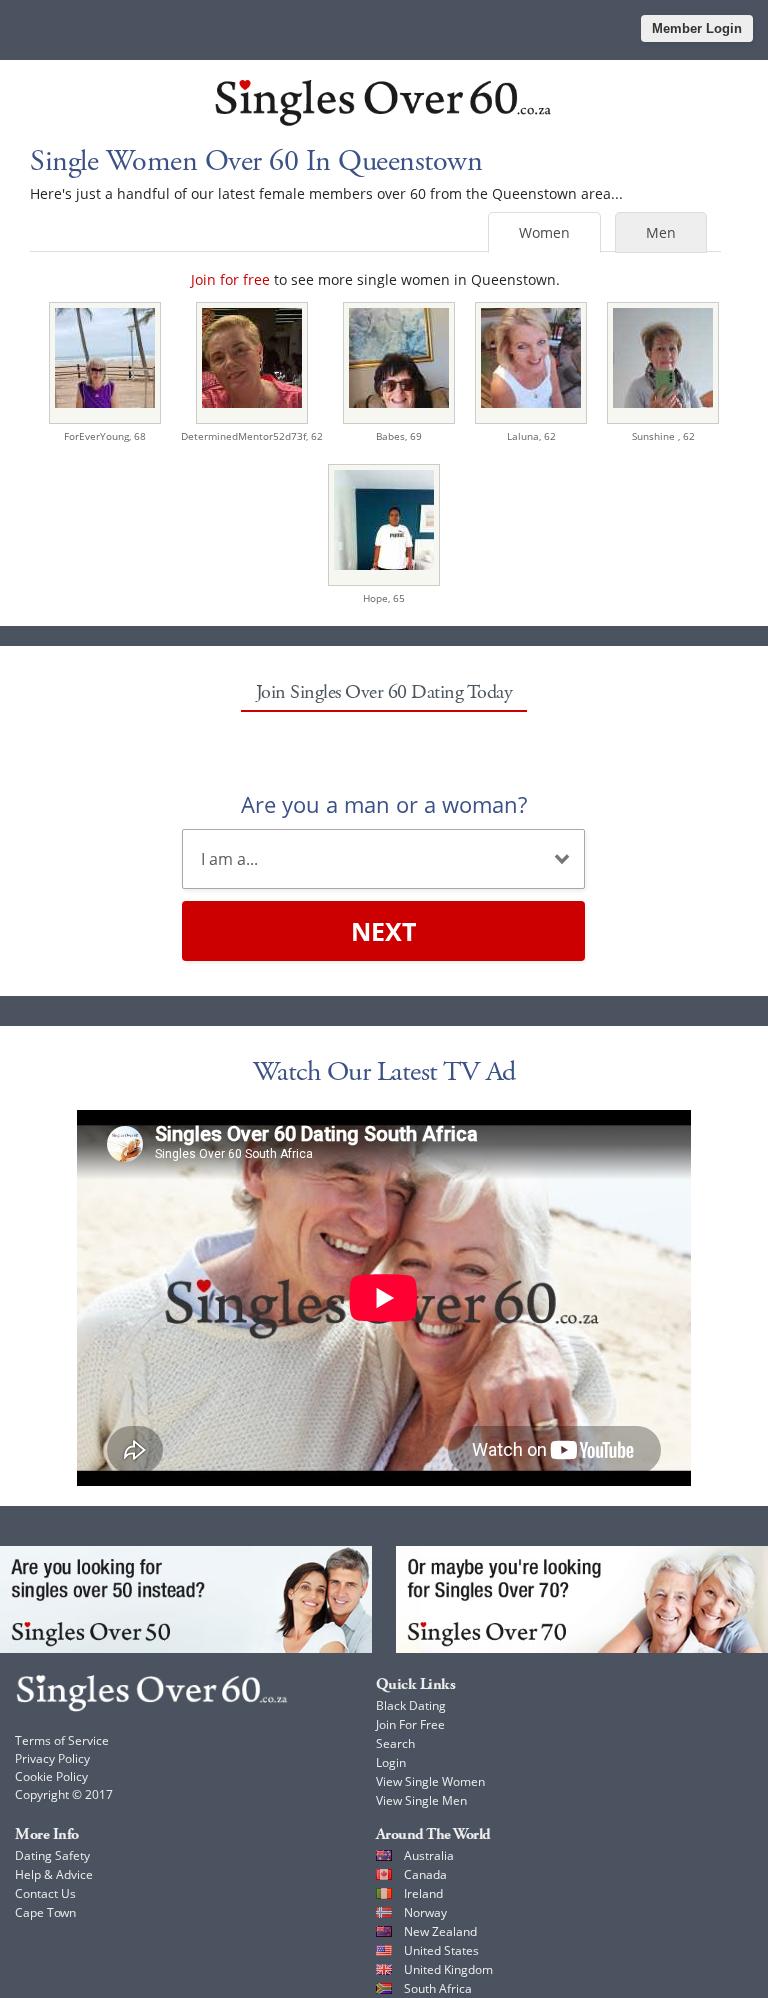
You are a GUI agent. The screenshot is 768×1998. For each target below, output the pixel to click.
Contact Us (45, 1893)
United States (441, 1950)
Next (383, 931)
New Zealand (440, 1931)
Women (544, 232)
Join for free (230, 279)
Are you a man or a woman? (384, 804)
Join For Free (410, 1724)
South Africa (438, 1988)
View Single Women (430, 1781)
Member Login (697, 28)
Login (391, 1762)
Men (661, 232)
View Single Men (421, 1800)
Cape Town (45, 1912)
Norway (425, 1912)
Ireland (423, 1893)
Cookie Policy (51, 1776)
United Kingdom (448, 1969)
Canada (425, 1874)
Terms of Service (62, 1740)
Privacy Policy (52, 1758)
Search (395, 1743)
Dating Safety (52, 1855)
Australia (429, 1855)
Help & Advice (54, 1874)
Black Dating (411, 1705)
